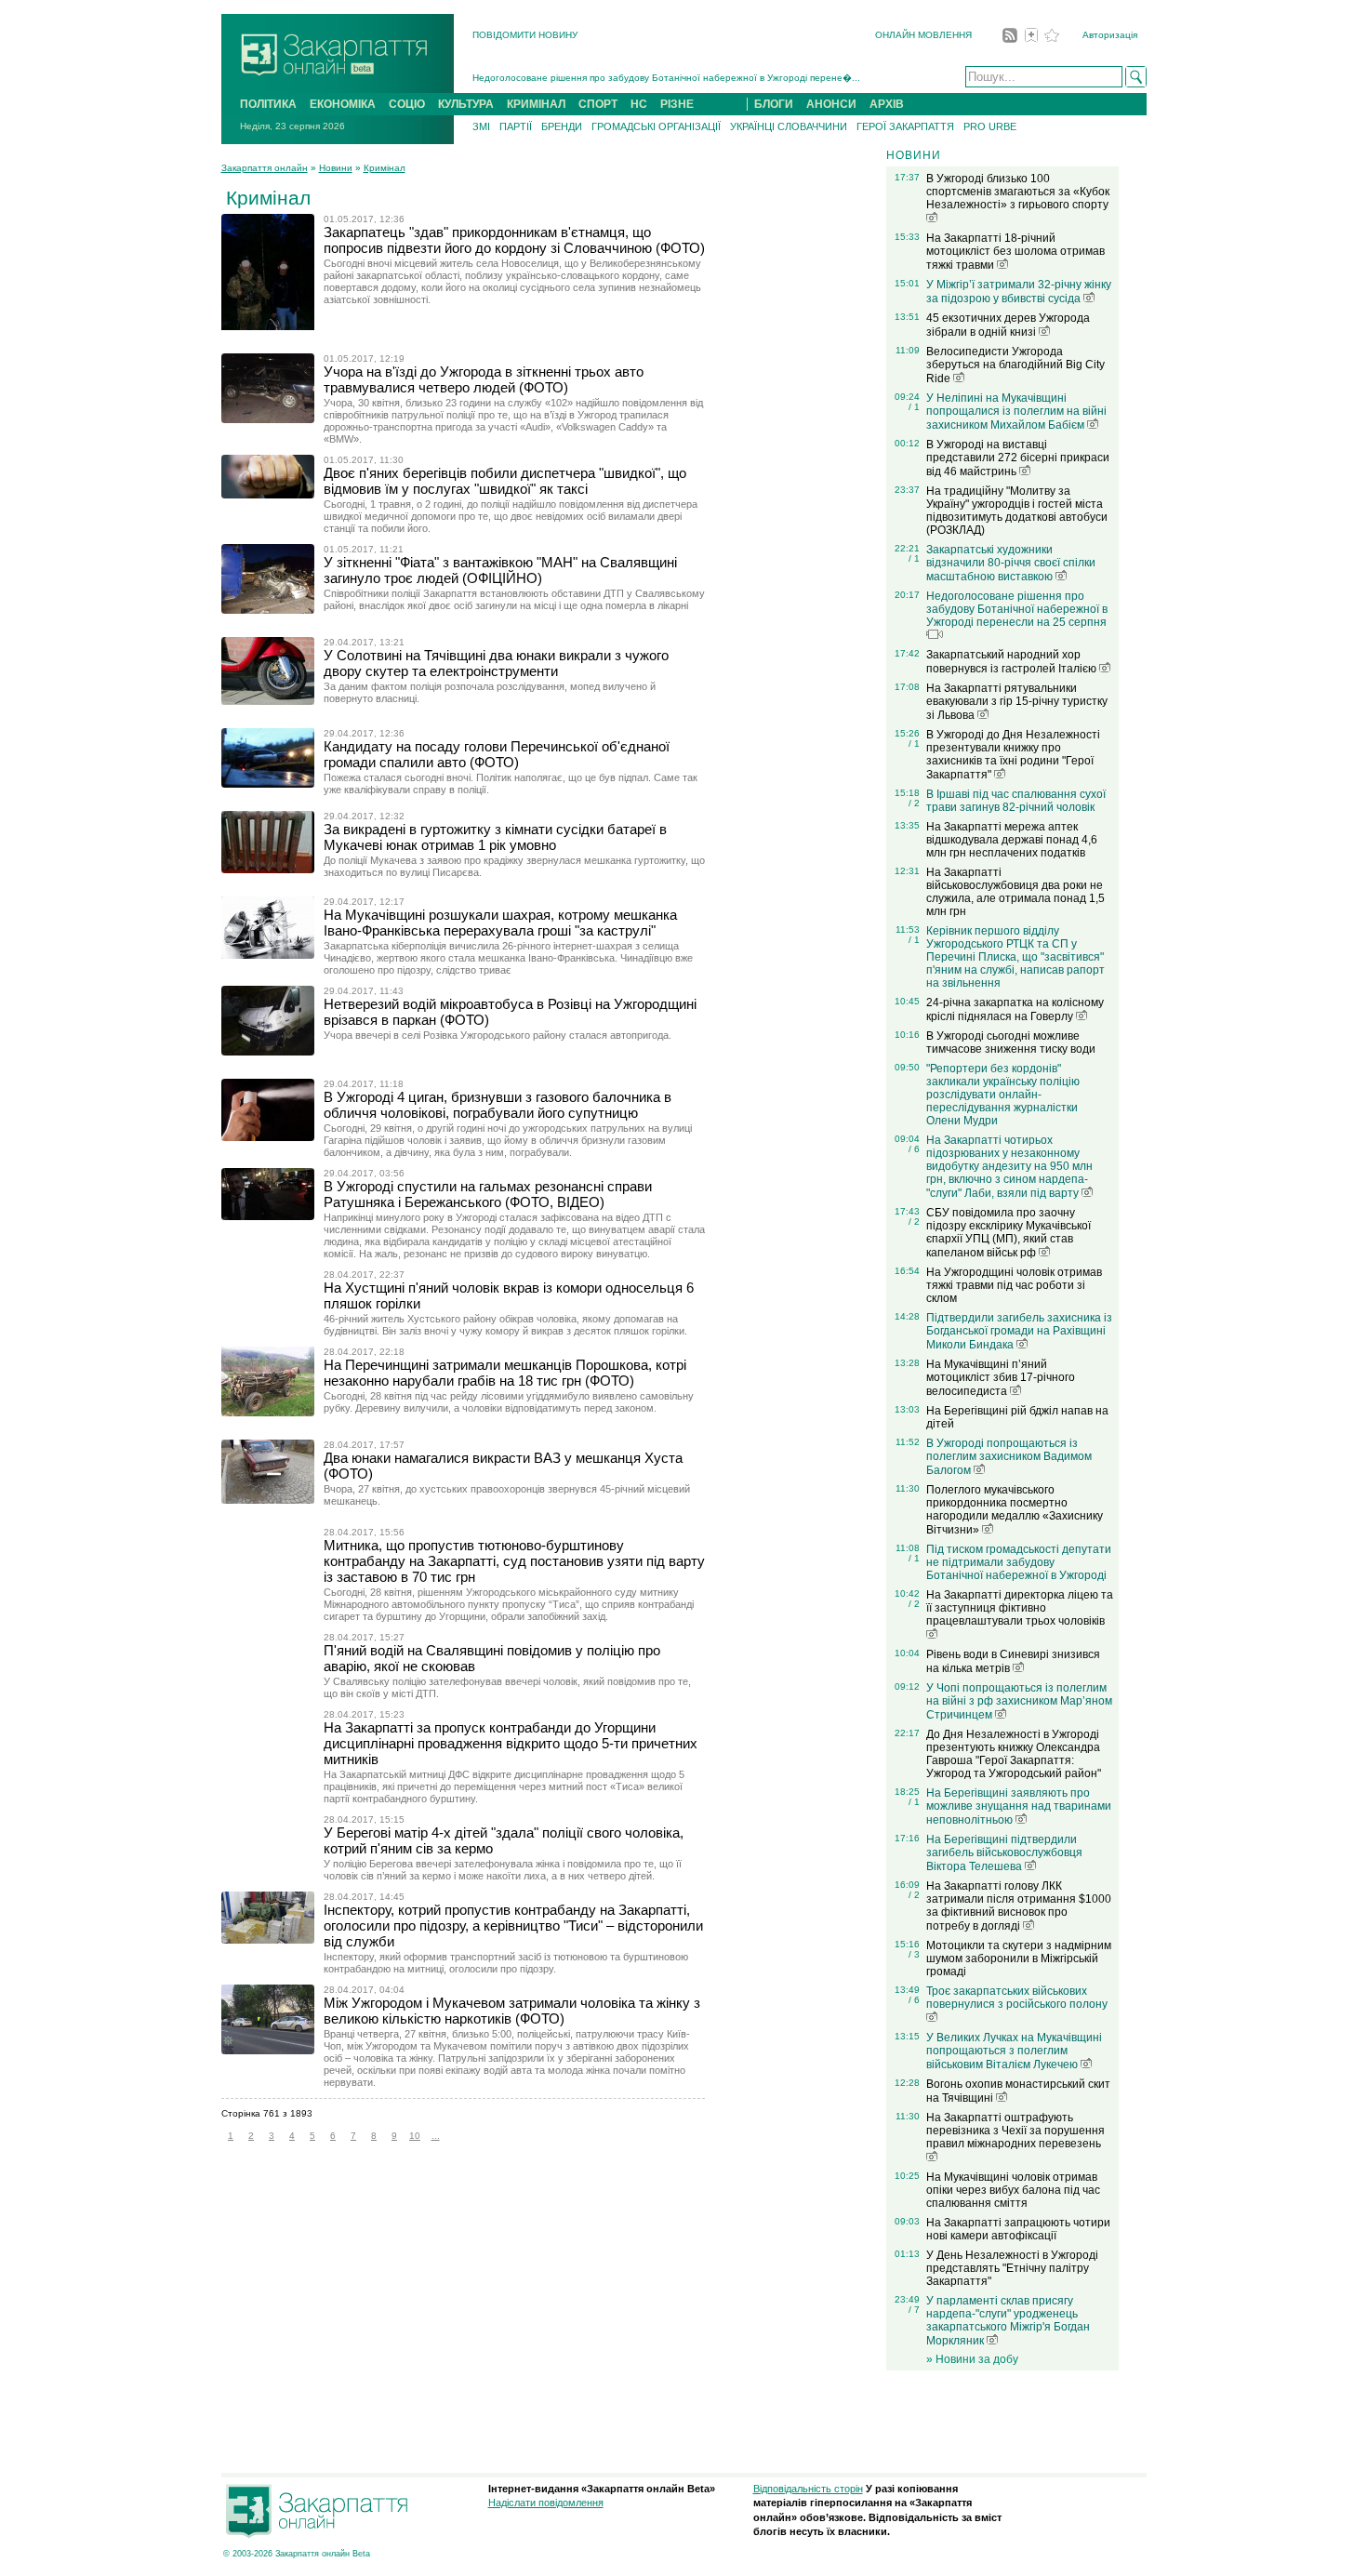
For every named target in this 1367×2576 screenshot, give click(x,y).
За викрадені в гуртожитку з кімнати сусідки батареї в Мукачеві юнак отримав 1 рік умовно (495, 837)
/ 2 (914, 803)
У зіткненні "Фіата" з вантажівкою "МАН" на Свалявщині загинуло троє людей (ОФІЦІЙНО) (500, 570)
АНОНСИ (831, 104)
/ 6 (914, 1149)
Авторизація (1110, 35)
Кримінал (385, 168)
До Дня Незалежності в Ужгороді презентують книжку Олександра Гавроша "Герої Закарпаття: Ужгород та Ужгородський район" (1014, 1754)
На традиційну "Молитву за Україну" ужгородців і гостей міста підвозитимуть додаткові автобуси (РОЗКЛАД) (1017, 511)
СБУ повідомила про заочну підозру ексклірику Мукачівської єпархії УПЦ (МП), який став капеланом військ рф (1009, 1233)
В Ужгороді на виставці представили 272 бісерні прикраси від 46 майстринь (1018, 458)
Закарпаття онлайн (265, 168)
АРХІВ (887, 104)
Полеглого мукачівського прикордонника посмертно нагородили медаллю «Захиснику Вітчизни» (1015, 1510)
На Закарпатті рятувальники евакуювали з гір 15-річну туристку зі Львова (1017, 702)
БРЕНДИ (562, 126)
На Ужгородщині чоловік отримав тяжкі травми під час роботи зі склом (1014, 1285)
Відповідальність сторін (808, 2489)
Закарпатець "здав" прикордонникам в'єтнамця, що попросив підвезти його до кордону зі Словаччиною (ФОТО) (514, 240)
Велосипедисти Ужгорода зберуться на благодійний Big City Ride (1015, 365)
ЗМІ (481, 126)
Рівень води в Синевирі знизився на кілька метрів (1013, 1661)
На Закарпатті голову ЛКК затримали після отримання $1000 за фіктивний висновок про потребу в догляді (1019, 1906)
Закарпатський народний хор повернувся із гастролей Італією (1013, 662)
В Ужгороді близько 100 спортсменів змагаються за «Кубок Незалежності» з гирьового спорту (1018, 192)
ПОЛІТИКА (268, 104)
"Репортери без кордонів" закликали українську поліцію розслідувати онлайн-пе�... (661, 80)
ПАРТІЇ (516, 126)
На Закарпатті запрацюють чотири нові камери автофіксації (1018, 2229)
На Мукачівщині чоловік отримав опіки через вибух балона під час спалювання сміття (1013, 2190)
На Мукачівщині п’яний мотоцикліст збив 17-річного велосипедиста (1001, 1378)
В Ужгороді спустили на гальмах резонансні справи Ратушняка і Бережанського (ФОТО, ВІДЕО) (488, 1194)
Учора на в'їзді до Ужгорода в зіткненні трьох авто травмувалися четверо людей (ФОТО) (484, 379)
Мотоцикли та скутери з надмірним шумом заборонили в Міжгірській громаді (1019, 1959)
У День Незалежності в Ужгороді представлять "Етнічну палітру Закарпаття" (1012, 2268)
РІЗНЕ (677, 104)
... (436, 2136)
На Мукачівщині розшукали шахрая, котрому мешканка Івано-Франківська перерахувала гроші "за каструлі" (500, 923)
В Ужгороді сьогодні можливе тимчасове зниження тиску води (1011, 1042)
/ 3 (914, 1954)
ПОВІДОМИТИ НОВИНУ (525, 35)
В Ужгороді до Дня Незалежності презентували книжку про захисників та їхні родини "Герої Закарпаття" (1013, 755)
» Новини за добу (972, 2359)
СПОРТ (598, 104)
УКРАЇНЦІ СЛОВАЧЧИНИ (789, 126)
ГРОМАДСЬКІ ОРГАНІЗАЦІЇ (656, 126)
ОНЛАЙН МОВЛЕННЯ (923, 35)
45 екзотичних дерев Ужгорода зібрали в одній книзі (1008, 325)
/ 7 (914, 2310)
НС (639, 104)
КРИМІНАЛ (536, 104)
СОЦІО (407, 104)
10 (415, 2136)
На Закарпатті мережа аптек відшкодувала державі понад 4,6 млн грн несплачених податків (1012, 840)
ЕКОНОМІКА (343, 104)
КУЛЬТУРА (466, 104)
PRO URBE (990, 126)
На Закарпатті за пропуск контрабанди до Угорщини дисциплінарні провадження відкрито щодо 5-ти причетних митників (511, 1743)
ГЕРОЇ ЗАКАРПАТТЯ (905, 126)
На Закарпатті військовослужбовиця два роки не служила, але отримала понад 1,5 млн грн (1015, 892)
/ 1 (914, 407)
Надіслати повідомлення (546, 2503)
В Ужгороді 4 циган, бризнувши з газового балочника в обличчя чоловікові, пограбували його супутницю (498, 1105)
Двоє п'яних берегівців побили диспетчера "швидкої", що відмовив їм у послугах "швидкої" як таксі (505, 481)
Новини (336, 168)
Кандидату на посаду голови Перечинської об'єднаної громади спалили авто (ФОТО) (497, 754)
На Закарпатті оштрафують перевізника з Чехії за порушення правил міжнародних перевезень (1015, 2131)
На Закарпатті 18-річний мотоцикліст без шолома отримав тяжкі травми (1015, 252)
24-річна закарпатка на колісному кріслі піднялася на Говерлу (1015, 1009)
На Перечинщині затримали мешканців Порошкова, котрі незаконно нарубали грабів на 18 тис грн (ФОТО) (505, 1373)
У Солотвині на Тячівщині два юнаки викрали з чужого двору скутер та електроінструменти (496, 663)
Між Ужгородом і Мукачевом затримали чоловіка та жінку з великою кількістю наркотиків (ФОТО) (512, 2011)
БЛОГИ (774, 104)
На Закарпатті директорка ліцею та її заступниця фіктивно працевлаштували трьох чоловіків (1020, 1608)
